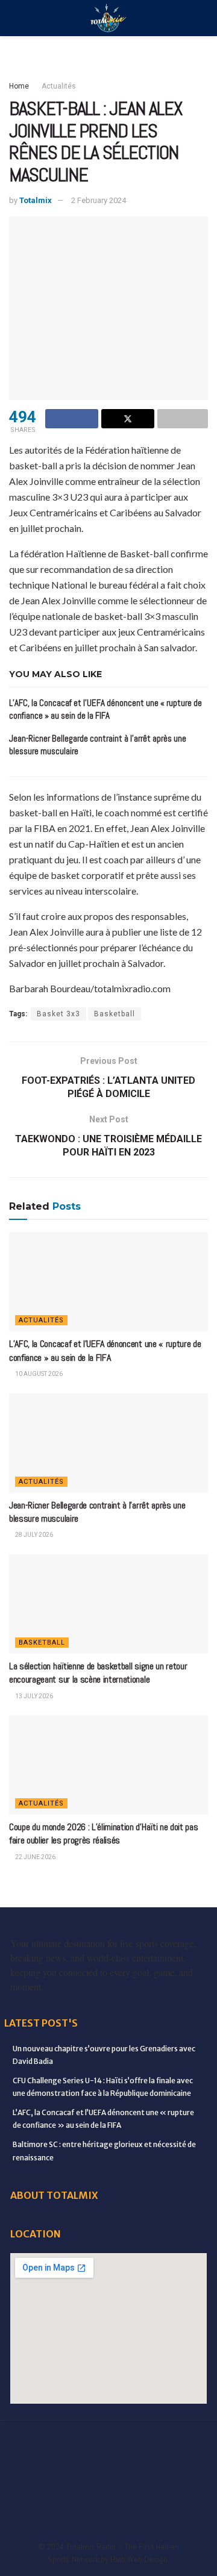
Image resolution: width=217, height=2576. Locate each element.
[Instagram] (192, 2442)
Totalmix (36, 200)
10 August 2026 (38, 1374)
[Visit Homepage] (108, 18)
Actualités (59, 86)
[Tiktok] (92, 2475)
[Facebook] (26, 2442)
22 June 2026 (35, 1857)
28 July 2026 (33, 1535)
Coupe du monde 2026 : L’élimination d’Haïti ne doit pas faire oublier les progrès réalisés (103, 1834)
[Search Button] (203, 18)
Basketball (115, 1014)
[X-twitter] (159, 2442)
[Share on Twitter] (128, 419)
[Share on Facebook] (72, 419)
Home (19, 86)
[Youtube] (26, 2475)
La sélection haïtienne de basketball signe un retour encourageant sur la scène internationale (98, 1673)
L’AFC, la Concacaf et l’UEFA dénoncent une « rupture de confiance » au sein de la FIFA (105, 1350)
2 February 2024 (99, 200)
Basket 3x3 (58, 1014)
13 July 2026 (33, 1696)
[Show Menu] (14, 18)
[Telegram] (125, 2475)
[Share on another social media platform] (183, 419)
